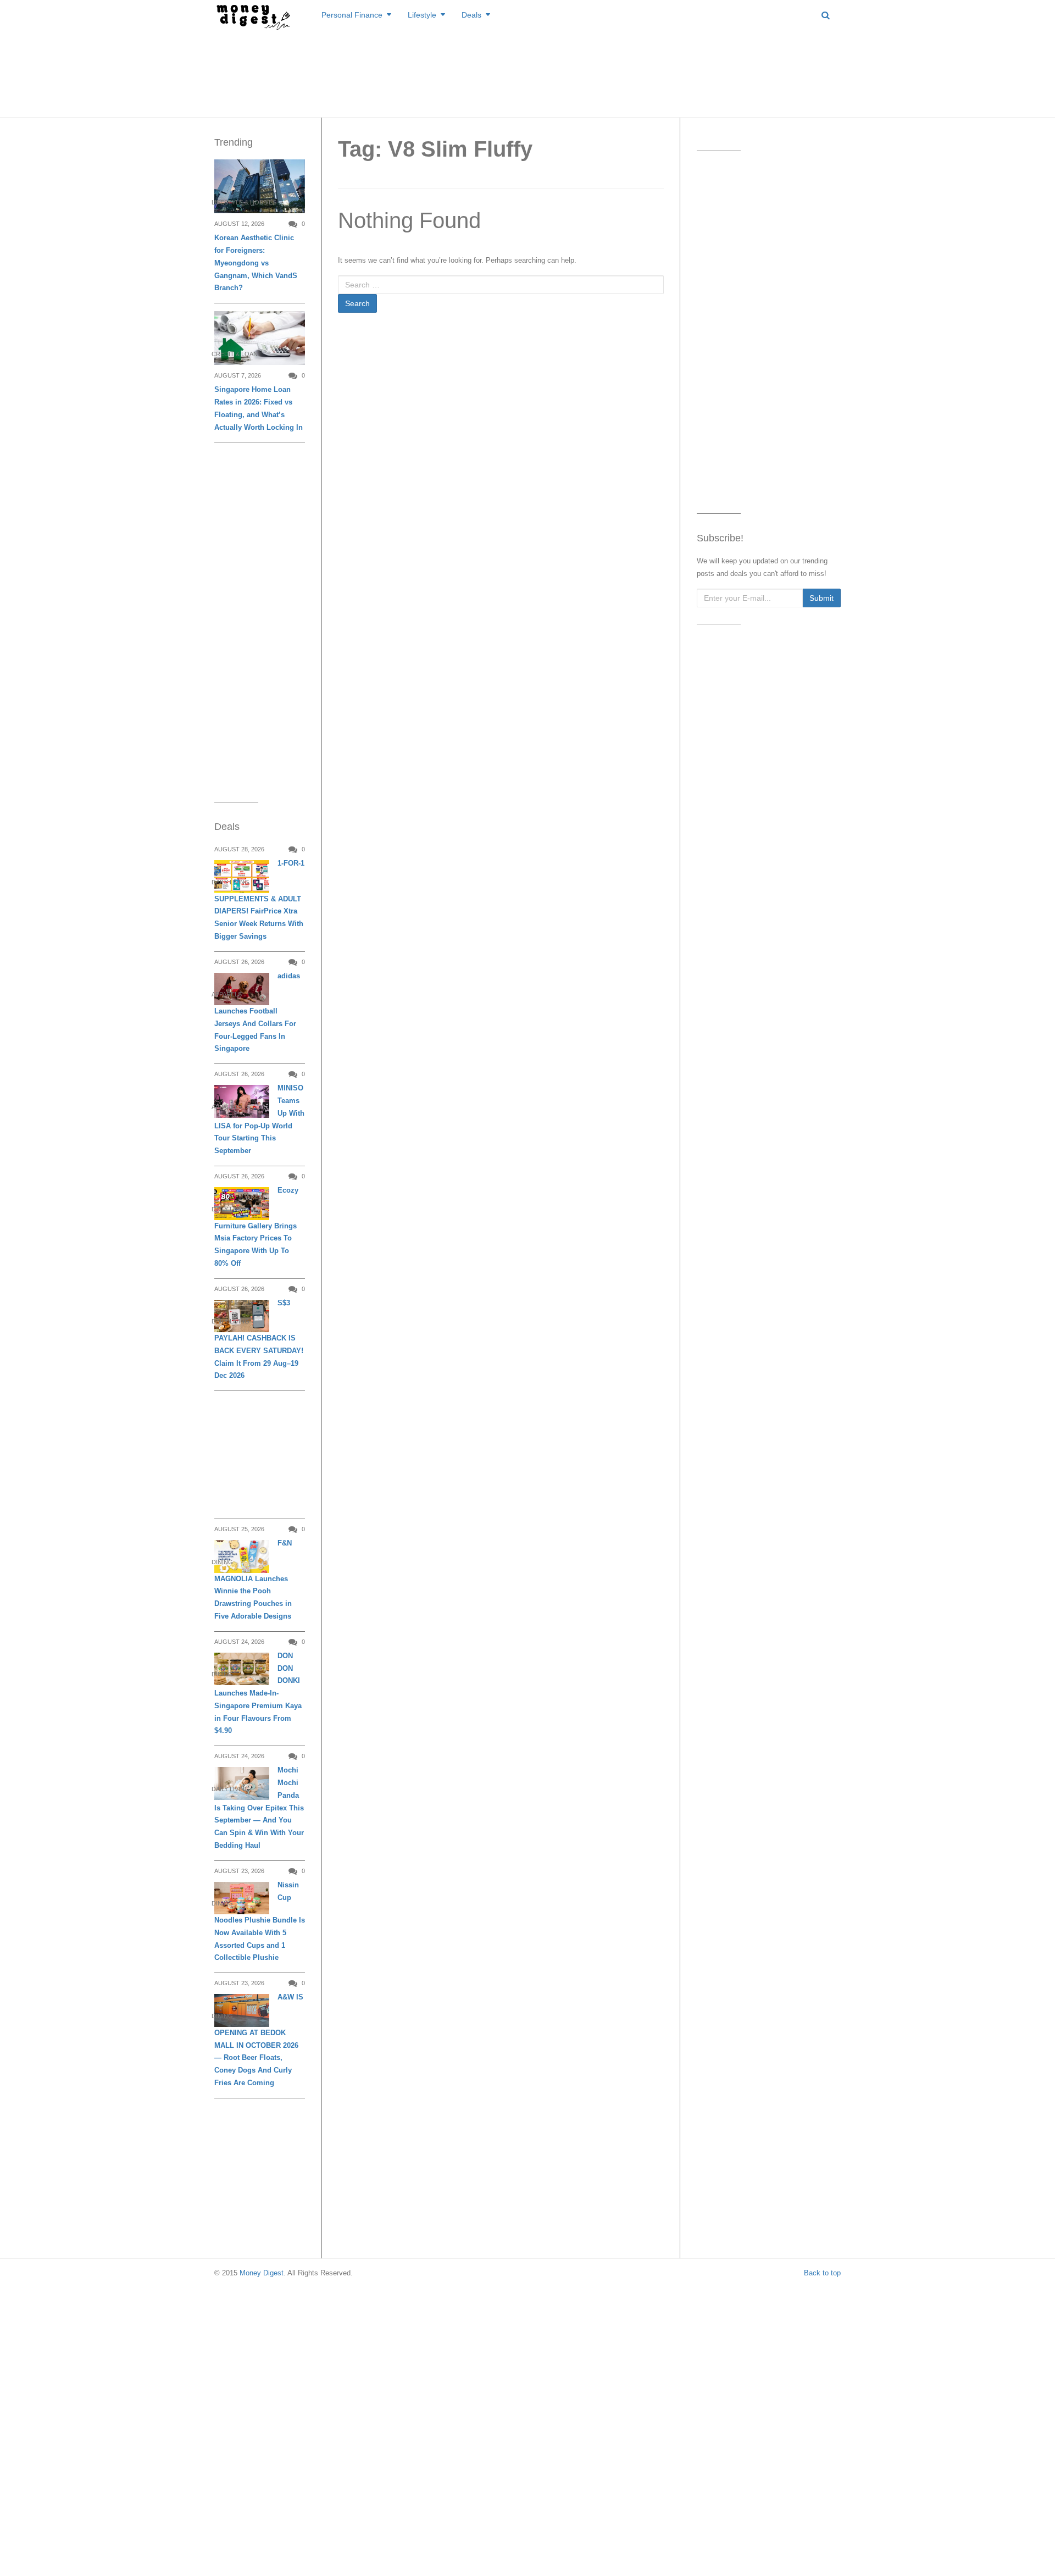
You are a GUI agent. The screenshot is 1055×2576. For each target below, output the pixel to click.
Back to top (822, 2273)
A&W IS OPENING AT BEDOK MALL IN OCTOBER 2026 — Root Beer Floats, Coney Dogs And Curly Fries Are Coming (259, 2040)
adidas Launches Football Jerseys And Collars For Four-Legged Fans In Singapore (257, 1012)
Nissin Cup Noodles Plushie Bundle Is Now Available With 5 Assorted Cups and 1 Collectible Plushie (260, 1921)
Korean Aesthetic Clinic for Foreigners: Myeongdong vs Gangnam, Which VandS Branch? (256, 263)
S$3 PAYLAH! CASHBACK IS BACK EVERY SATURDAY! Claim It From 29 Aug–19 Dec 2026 (259, 1339)
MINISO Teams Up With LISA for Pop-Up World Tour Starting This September (259, 1119)
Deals (471, 15)
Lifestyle (422, 15)
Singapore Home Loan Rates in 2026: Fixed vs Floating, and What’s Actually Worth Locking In (259, 408)
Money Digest (262, 2273)
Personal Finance (352, 15)
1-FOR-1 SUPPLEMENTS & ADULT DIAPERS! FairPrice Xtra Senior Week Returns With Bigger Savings (259, 900)
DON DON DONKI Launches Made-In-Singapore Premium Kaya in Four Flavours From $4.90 (258, 1693)
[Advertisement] (527, 71)
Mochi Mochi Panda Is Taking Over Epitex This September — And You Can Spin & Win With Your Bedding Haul (259, 1808)
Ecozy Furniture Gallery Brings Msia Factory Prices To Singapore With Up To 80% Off (256, 1227)
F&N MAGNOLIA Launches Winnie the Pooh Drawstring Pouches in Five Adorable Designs (253, 1580)
